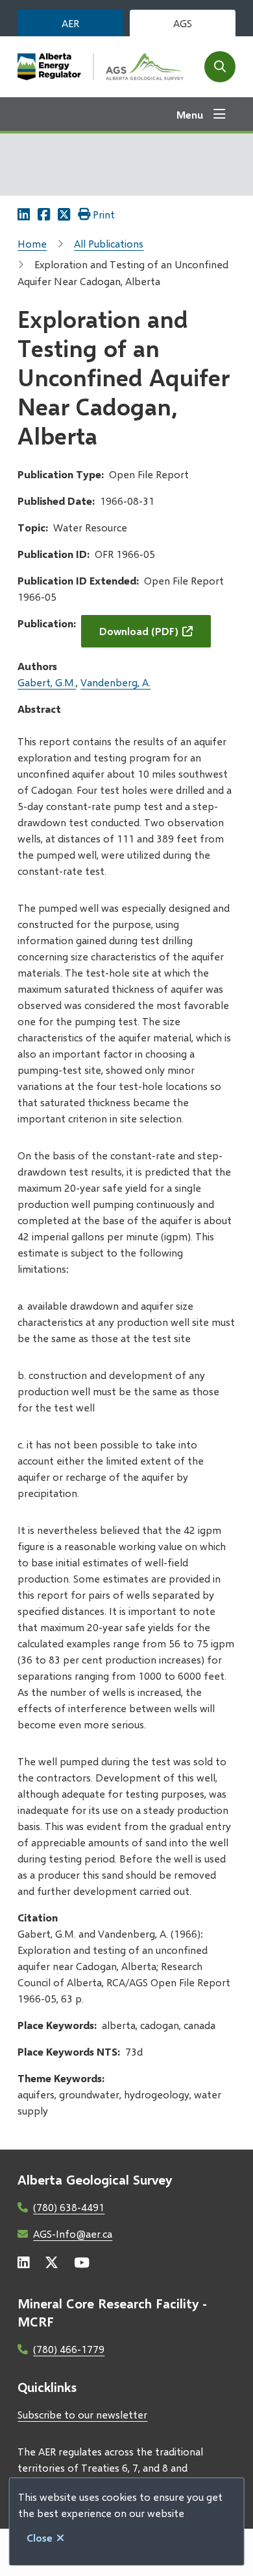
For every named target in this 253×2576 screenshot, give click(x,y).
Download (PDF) (139, 631)
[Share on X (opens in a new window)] (64, 214)
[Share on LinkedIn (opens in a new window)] (24, 214)
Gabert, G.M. (47, 682)
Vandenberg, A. (115, 682)
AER (70, 23)
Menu (190, 114)
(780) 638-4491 (69, 2207)
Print (104, 214)
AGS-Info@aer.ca (73, 2234)
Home (32, 243)
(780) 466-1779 (69, 2349)
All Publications (109, 243)
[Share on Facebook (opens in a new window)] (44, 214)
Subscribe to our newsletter (82, 2414)
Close (40, 2537)
